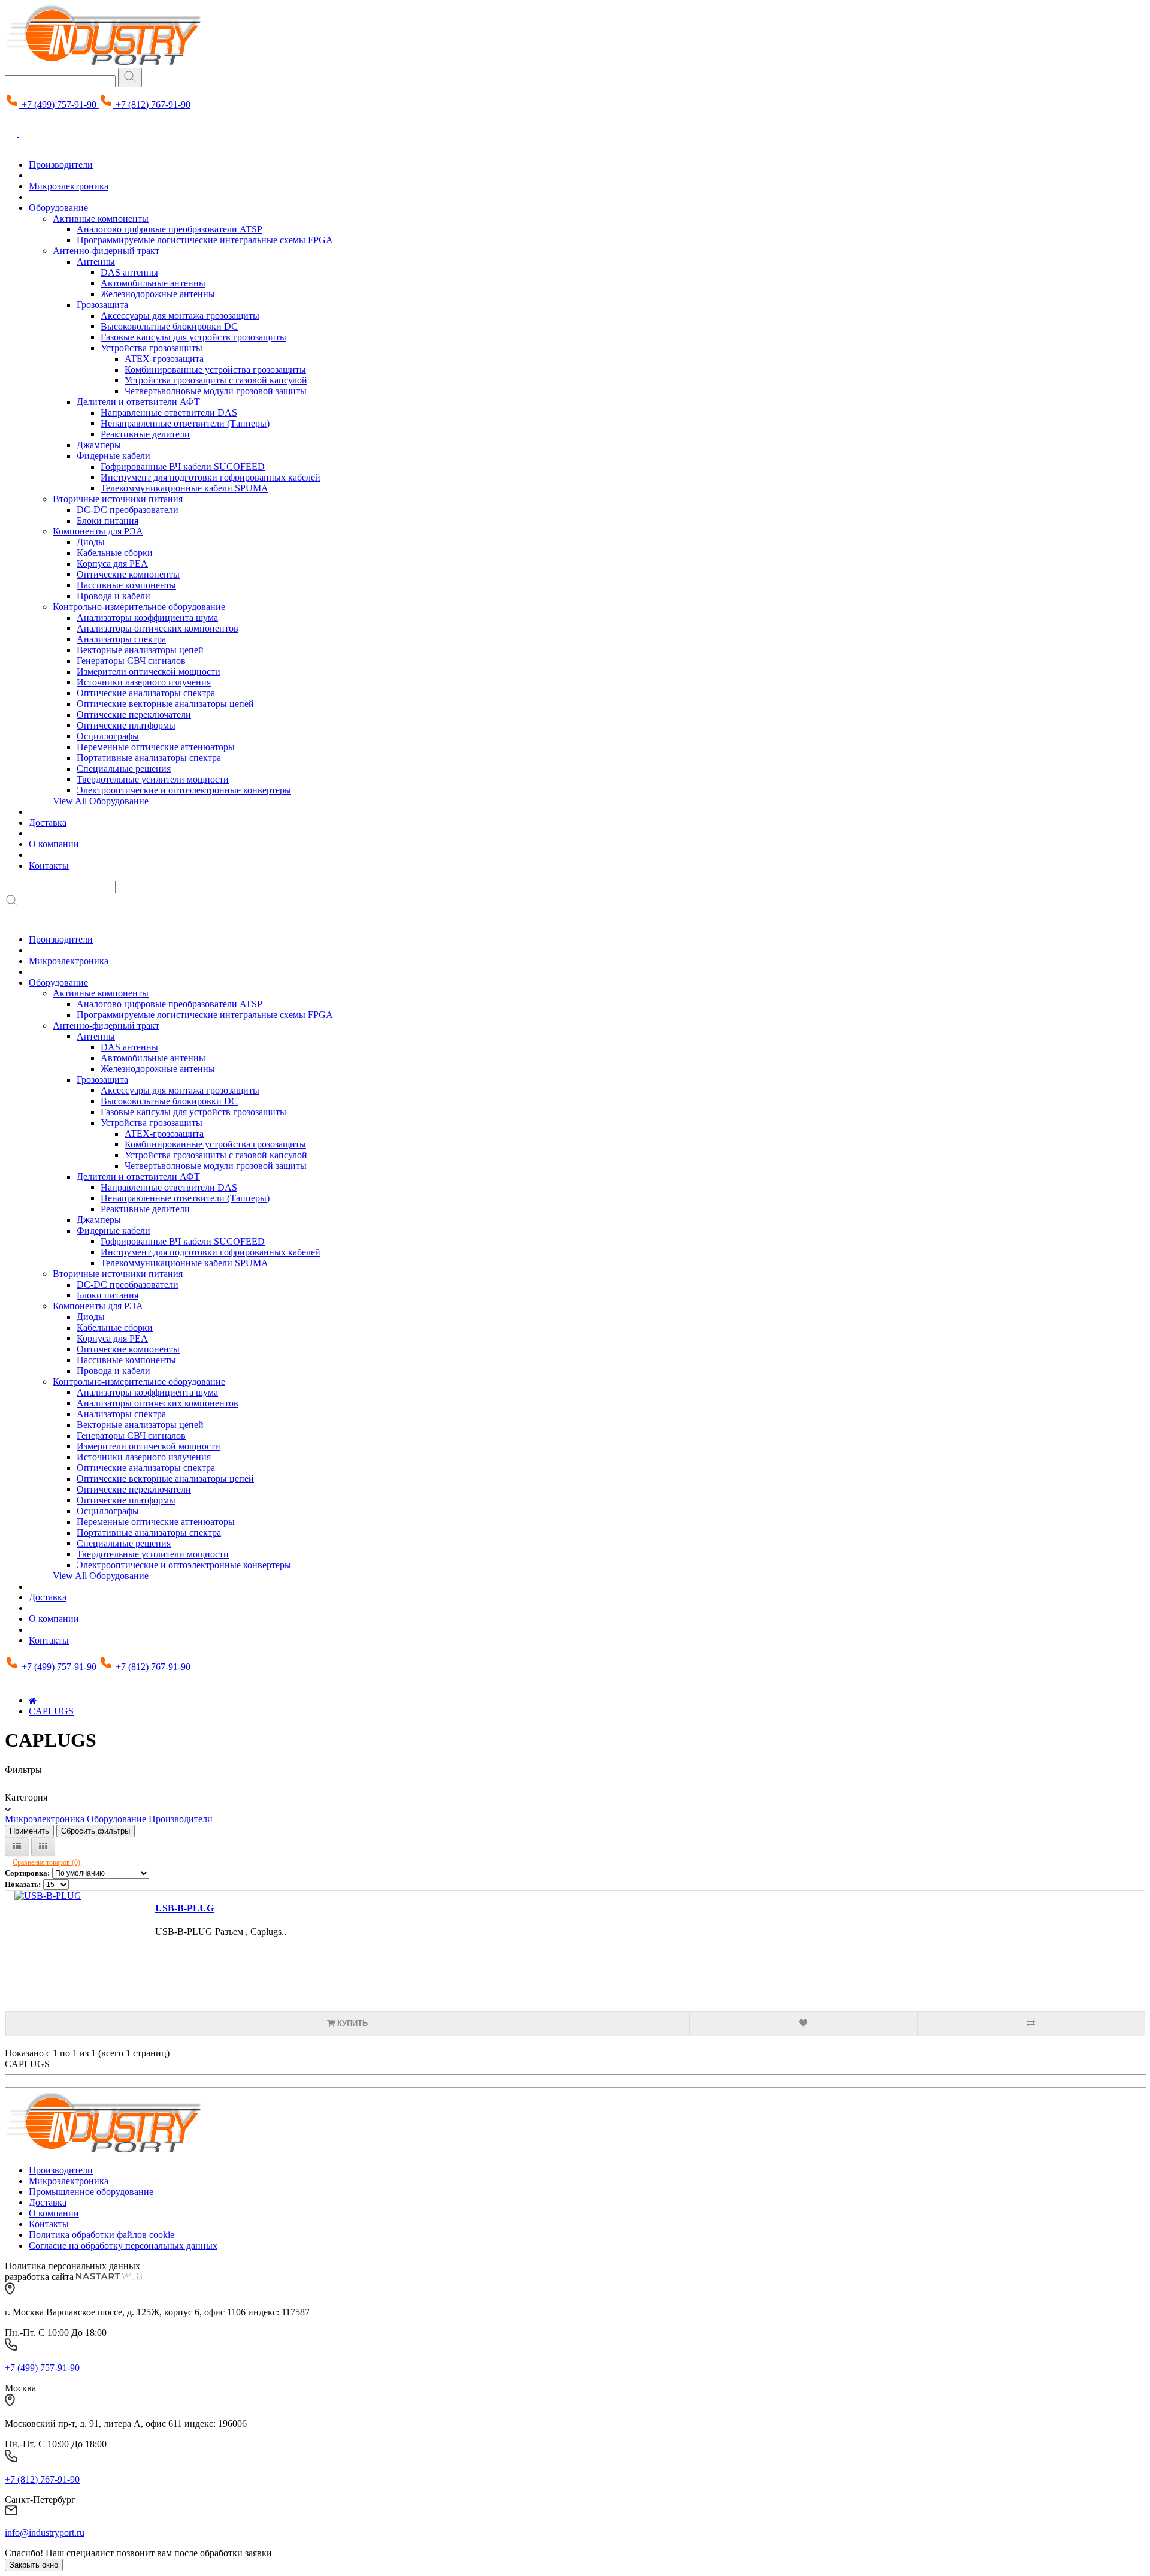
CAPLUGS (51, 1711)
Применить (29, 1831)
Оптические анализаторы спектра (146, 693)
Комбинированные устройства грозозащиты (215, 369)
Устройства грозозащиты (152, 348)
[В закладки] (803, 2024)
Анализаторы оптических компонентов (158, 628)
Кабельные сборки (115, 553)
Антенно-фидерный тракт (106, 251)
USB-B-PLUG (184, 1908)
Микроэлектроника (69, 186)
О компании (54, 844)
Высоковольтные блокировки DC (169, 326)
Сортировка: (27, 1873)
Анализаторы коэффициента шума (147, 617)
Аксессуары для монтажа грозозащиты (180, 315)
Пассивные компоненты (126, 585)
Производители (61, 164)
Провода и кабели (114, 596)
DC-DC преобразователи (128, 510)
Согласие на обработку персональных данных (123, 2246)
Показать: (23, 1884)
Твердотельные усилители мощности (153, 779)
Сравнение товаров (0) (46, 1862)
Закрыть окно (34, 2565)
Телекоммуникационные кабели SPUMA (184, 488)
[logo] (103, 2150)
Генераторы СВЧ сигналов (131, 661)
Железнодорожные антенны (158, 294)
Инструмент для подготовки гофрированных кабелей (211, 477)
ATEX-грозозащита (164, 359)
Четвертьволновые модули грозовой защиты (216, 391)
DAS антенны (129, 272)
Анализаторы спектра (121, 639)
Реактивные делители (145, 434)
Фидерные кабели (114, 456)
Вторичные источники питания (118, 499)
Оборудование (58, 208)
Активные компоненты (101, 218)
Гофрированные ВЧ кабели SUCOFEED (183, 466)
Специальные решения (124, 768)
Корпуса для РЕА (112, 564)
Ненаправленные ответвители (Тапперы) (185, 423)
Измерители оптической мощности (149, 671)
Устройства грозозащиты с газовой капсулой (216, 380)
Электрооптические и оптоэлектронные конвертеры (184, 790)
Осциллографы (108, 736)
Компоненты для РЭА (98, 531)
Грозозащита (102, 305)
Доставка (48, 822)
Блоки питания (108, 520)
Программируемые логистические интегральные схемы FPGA (205, 240)
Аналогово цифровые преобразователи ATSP (170, 229)
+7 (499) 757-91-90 (42, 2368)
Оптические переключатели (134, 715)
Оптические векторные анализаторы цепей (165, 704)
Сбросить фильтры (96, 1831)
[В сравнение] (1031, 2024)
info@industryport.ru (45, 2533)
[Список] (17, 1847)
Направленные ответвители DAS (169, 413)
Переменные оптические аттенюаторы (156, 747)
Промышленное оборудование (91, 2192)
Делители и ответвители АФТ (138, 402)
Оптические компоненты (128, 574)
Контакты (49, 866)
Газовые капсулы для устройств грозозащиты (193, 337)
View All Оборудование (101, 801)
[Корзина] (36, 119)
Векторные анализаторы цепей (140, 650)
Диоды (91, 542)
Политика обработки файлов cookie (102, 2235)
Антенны (96, 262)
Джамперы (99, 445)
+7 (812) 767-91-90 (42, 2479)
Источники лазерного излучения (144, 682)
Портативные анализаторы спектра (149, 758)
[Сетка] (43, 1847)
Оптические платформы (126, 725)
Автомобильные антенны (153, 283)
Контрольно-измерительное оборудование (139, 607)
